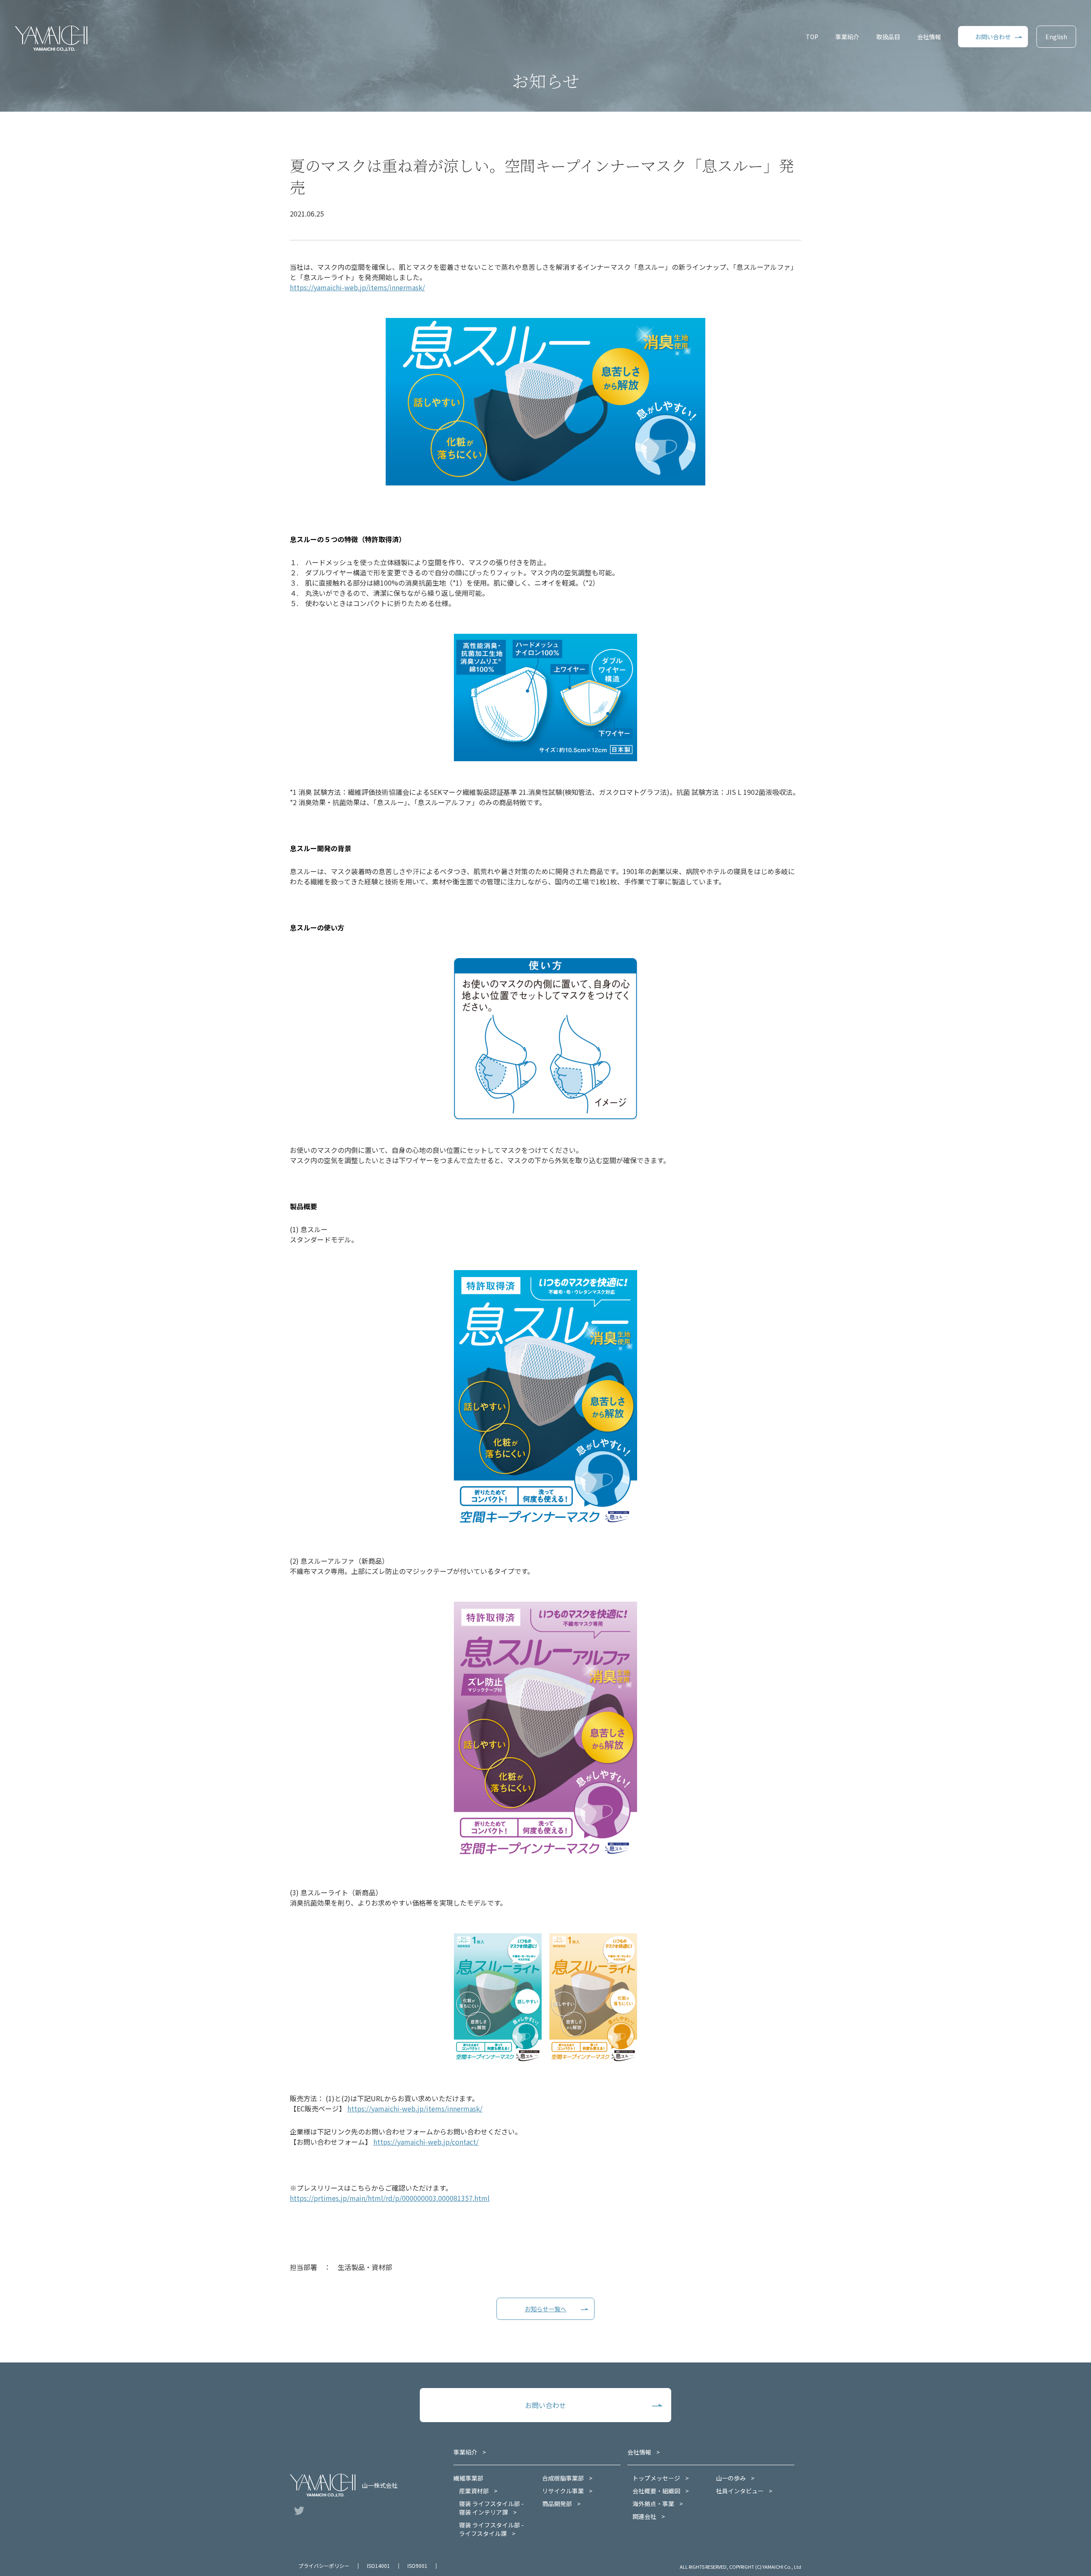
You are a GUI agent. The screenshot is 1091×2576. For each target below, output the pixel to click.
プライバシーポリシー (324, 2566)
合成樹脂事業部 (563, 2478)
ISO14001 (378, 2566)
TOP (812, 37)
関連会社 (644, 2516)
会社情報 (929, 37)
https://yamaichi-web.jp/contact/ (426, 2142)
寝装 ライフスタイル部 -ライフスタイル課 (491, 2529)
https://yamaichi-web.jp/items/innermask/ (357, 287)
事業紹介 (847, 37)
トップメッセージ (656, 2478)
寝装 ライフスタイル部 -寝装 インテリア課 (491, 2508)
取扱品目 (888, 37)
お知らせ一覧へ (545, 2309)
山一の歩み (731, 2478)
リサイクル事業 (563, 2491)
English (1056, 37)
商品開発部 (557, 2504)
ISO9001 (417, 2566)
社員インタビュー (740, 2491)
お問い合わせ (993, 37)
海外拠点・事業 (653, 2504)
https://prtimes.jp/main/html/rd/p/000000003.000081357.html (390, 2198)
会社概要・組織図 (656, 2491)
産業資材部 (474, 2491)
